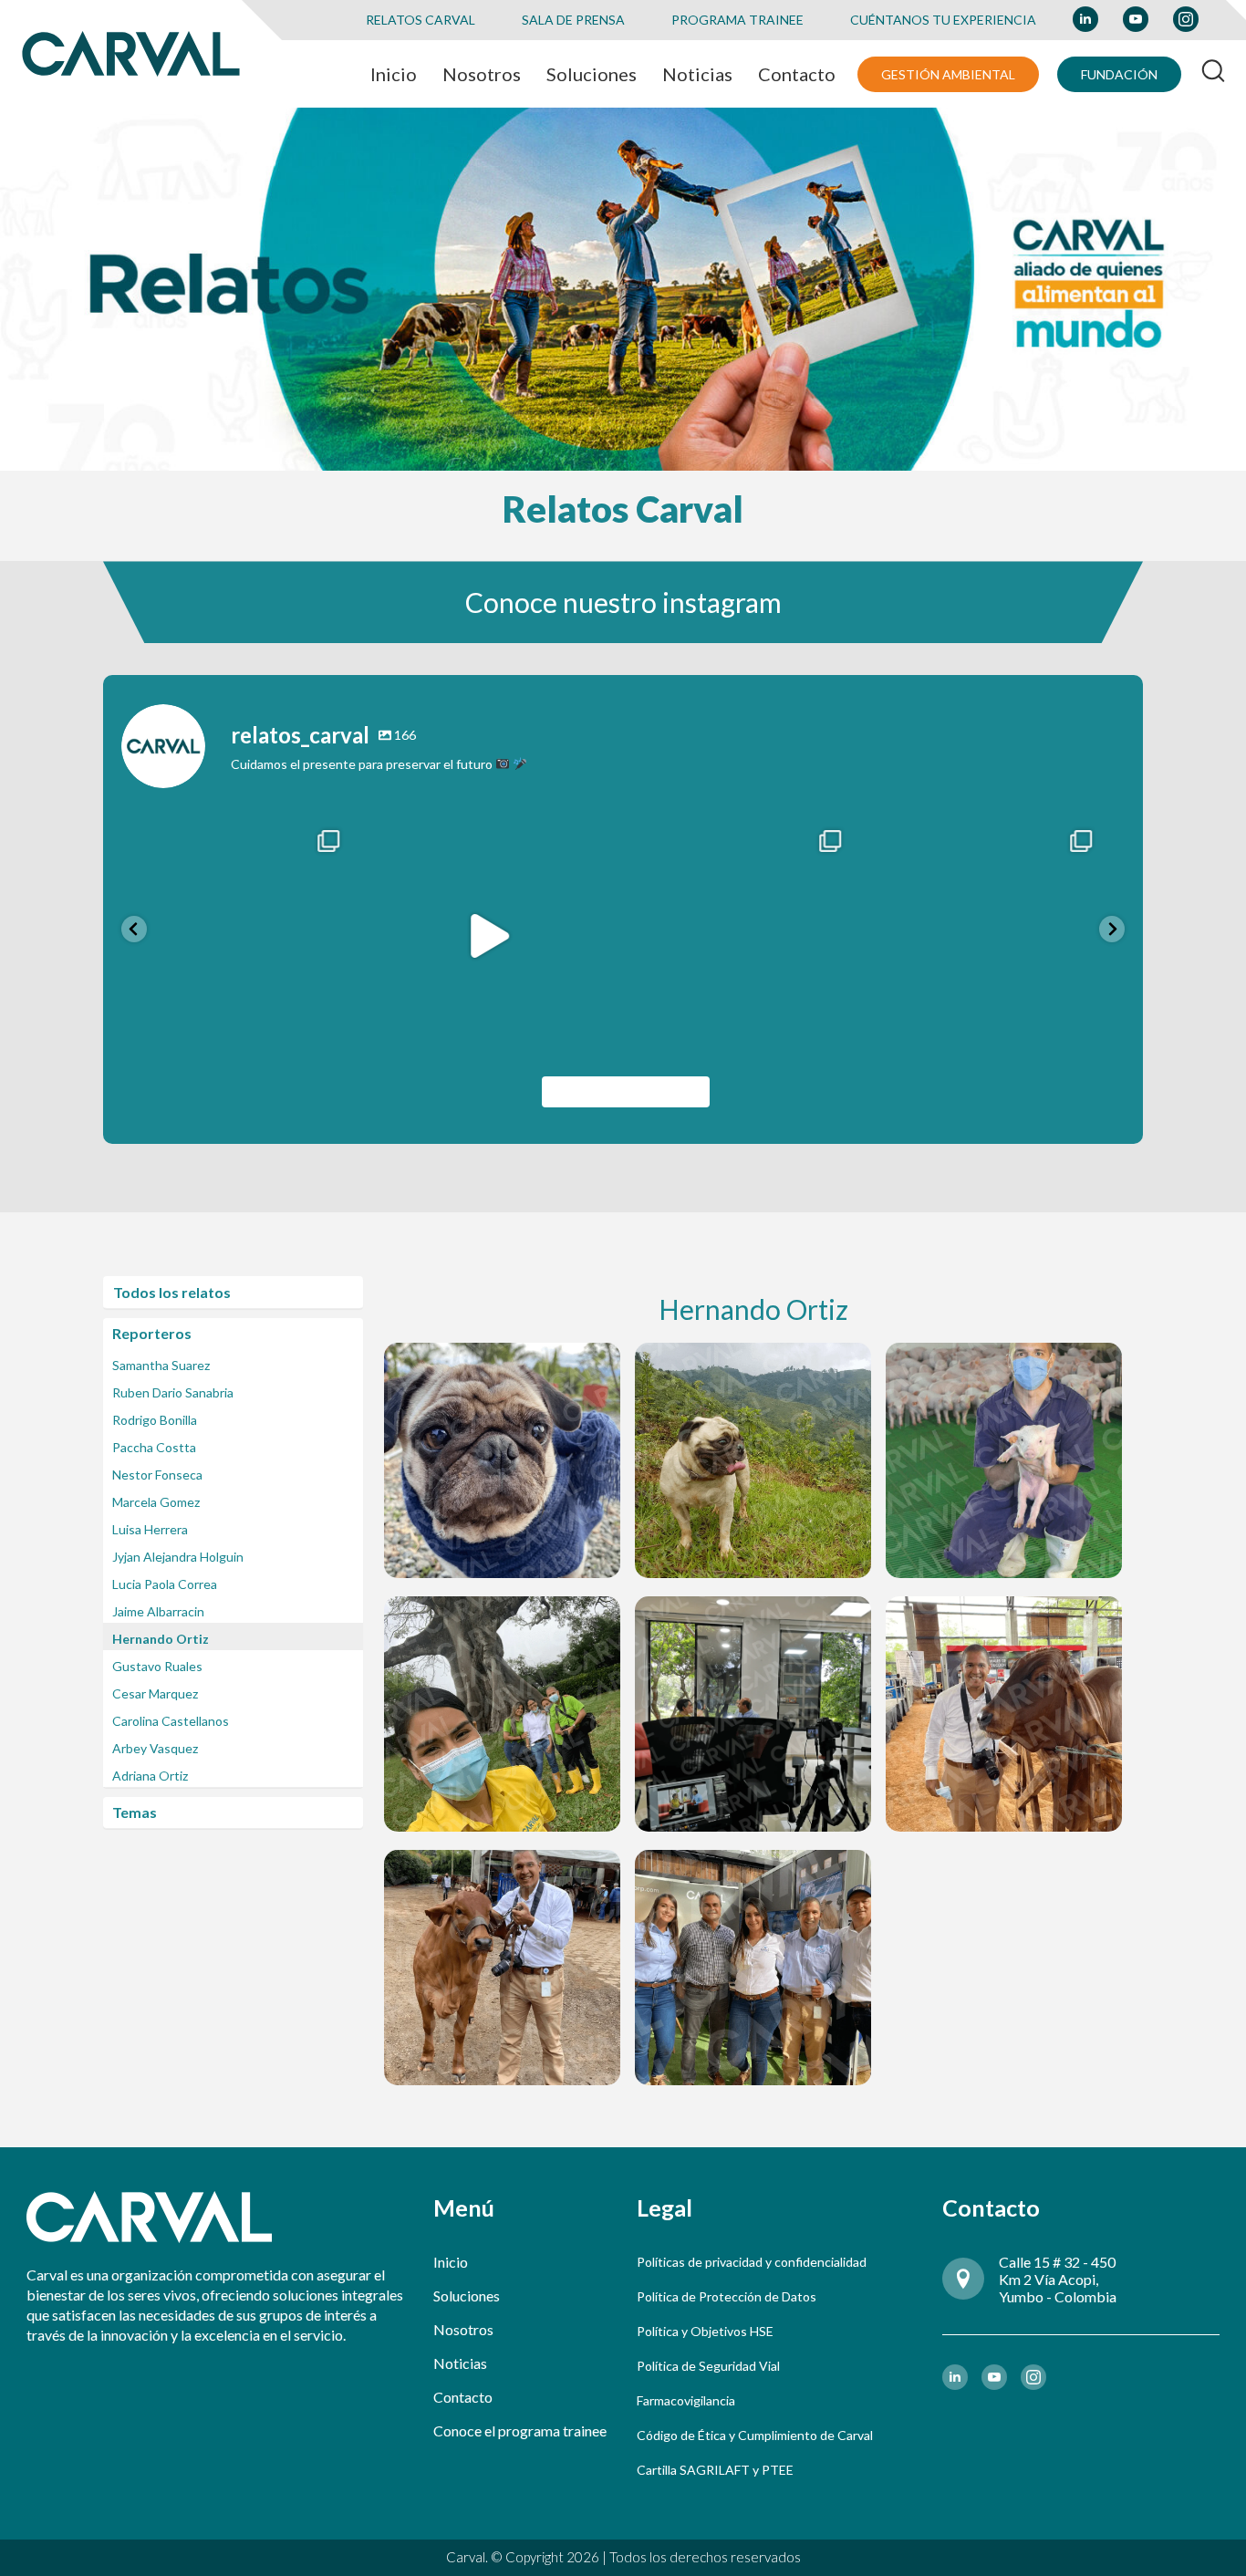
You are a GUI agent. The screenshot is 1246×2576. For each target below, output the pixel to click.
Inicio (451, 2262)
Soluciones (467, 2296)
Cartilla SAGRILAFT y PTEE (715, 2470)
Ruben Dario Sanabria (173, 1392)
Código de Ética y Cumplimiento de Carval (755, 2435)
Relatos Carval (421, 20)
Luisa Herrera (150, 1529)
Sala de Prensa (573, 20)
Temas (135, 1812)
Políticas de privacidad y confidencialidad (752, 2262)
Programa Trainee (737, 20)
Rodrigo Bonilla (155, 1420)
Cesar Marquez (155, 1693)
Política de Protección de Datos (727, 2296)
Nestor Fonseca (157, 1475)
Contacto (463, 2397)
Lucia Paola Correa (165, 1584)
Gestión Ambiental (948, 74)
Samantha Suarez (161, 1365)
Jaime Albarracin (158, 1611)
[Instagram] (345, 1029)
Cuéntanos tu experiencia (943, 20)
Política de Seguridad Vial (708, 2366)
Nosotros (463, 2329)
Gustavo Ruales (157, 1666)
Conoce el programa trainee (520, 2431)
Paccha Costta (154, 1447)
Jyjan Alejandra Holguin (178, 1557)
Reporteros (152, 1333)
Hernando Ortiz (161, 1639)
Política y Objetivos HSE (705, 2331)
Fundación (1119, 74)
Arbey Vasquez (155, 1748)
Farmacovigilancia (686, 2400)
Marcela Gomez (156, 1502)
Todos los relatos (172, 1292)
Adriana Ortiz (150, 1776)
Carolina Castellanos (171, 1721)
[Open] (247, 935)
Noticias (460, 2363)
